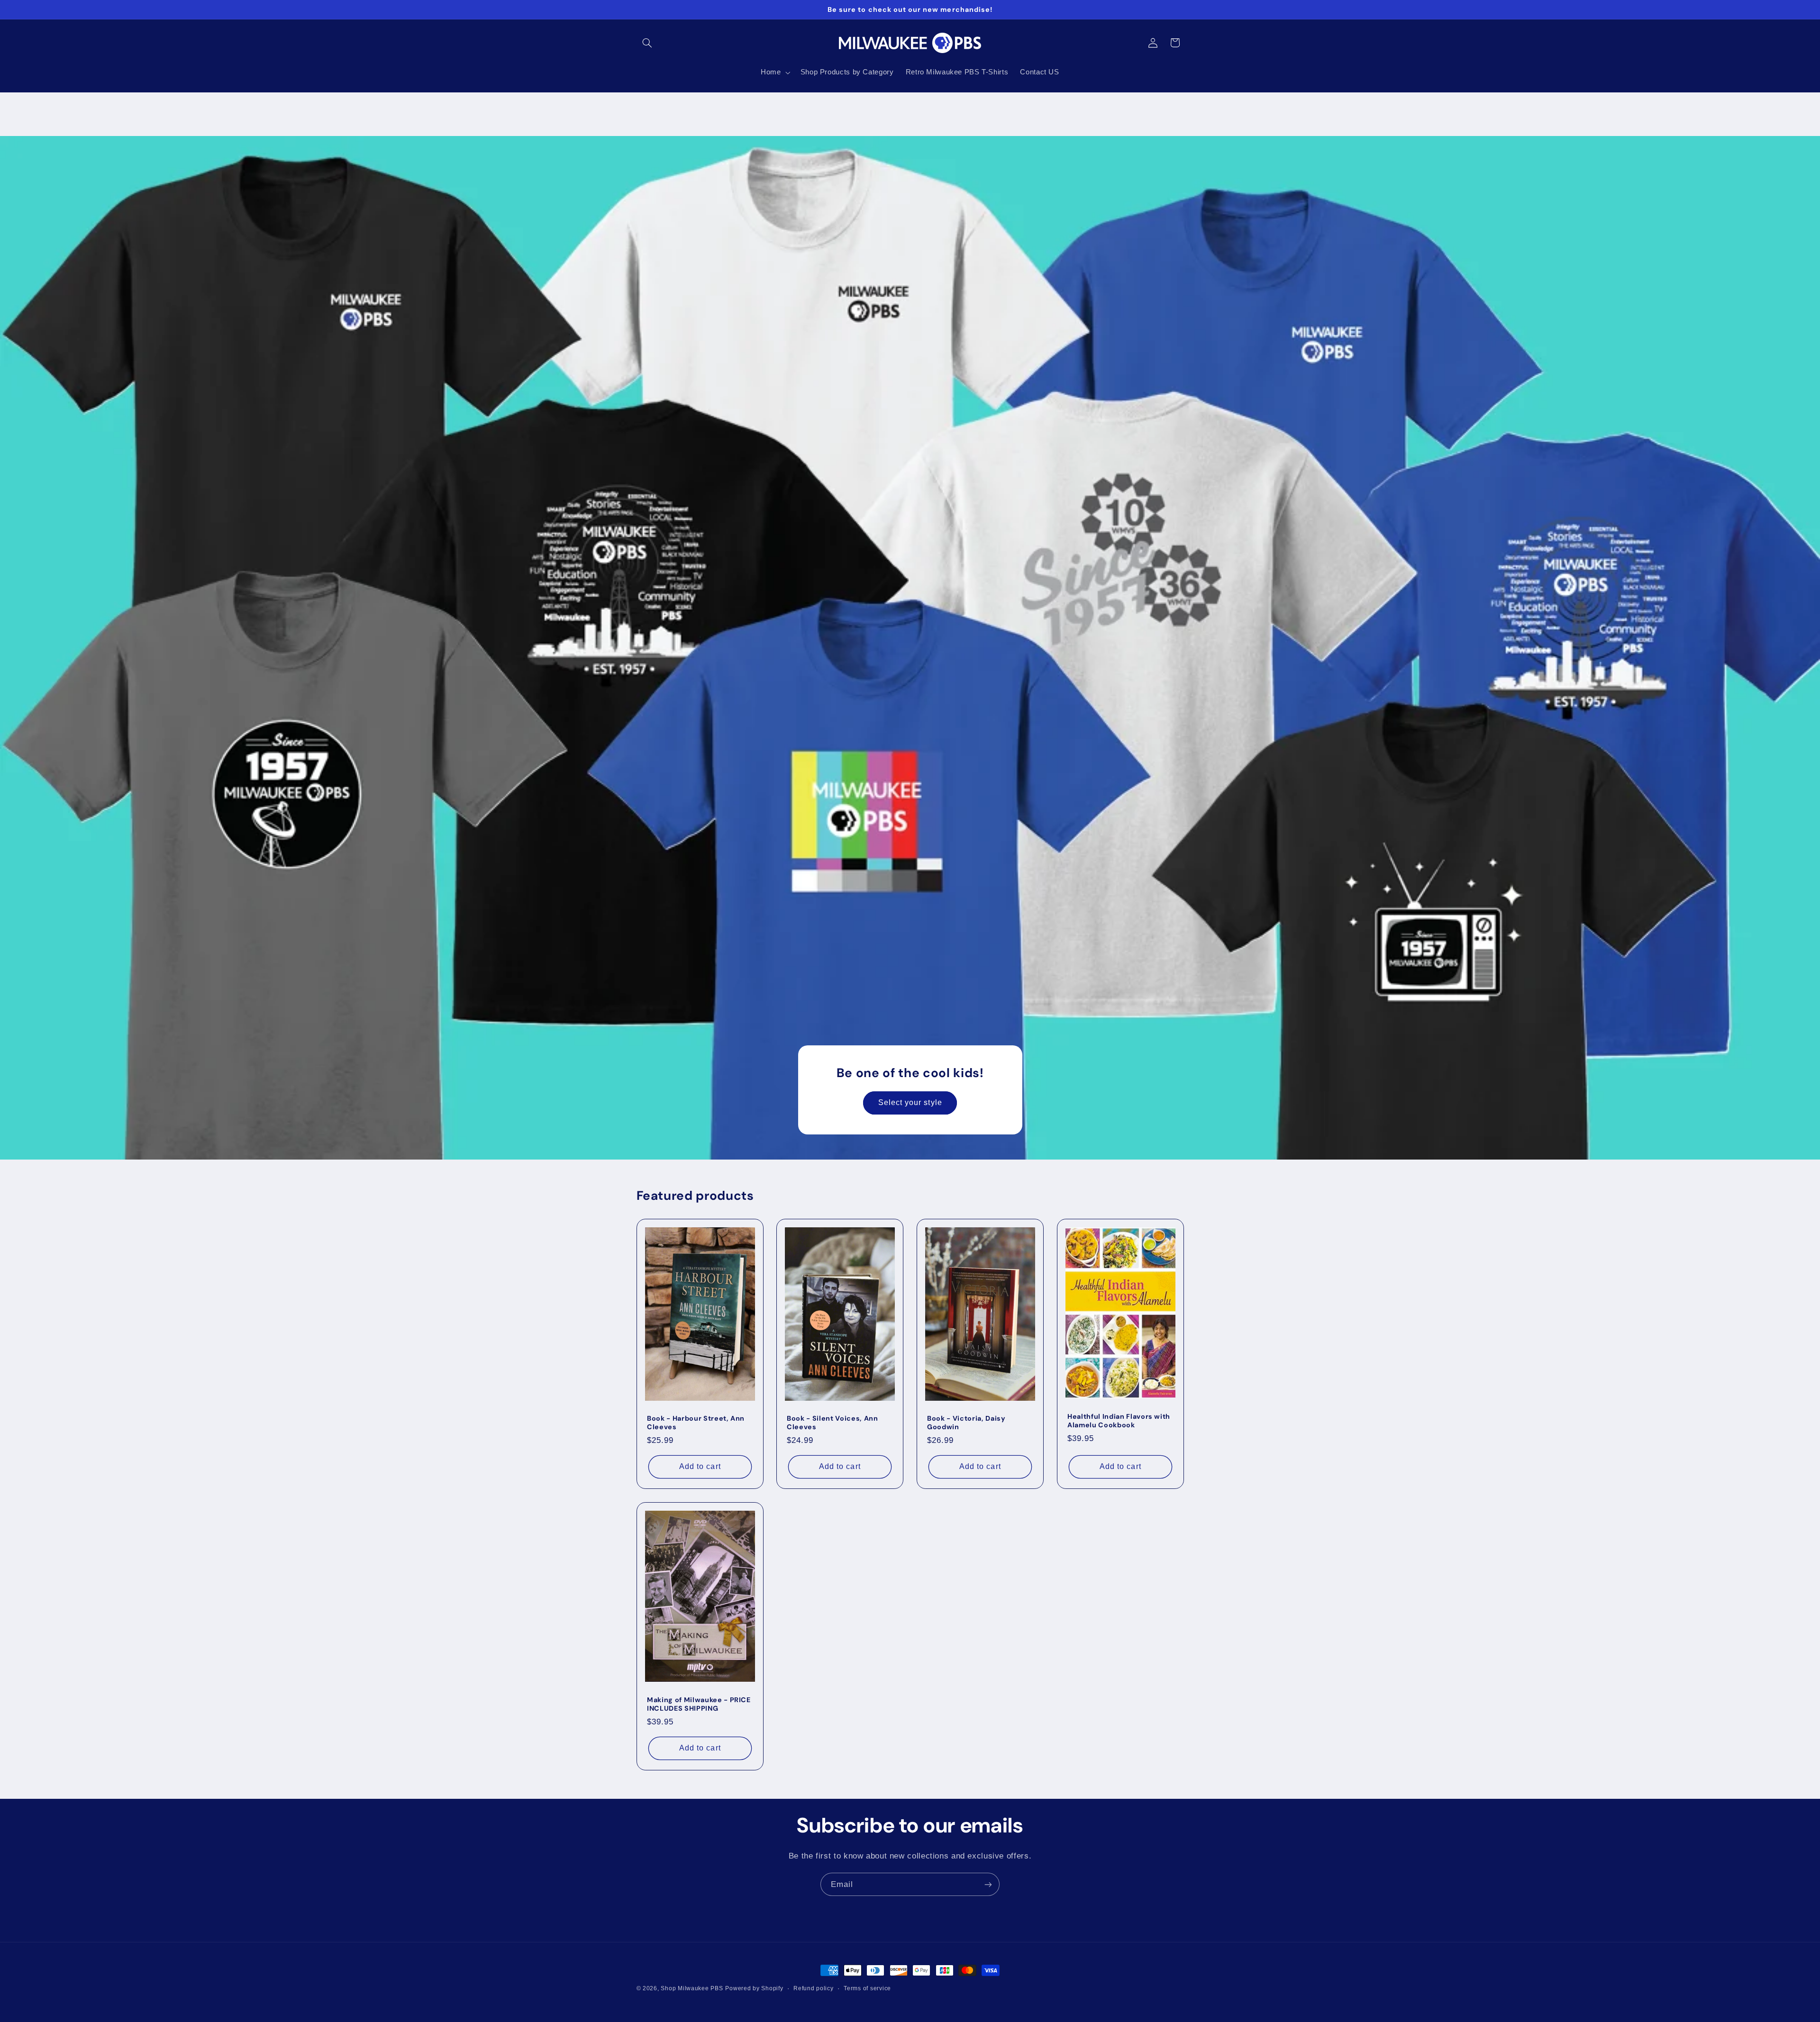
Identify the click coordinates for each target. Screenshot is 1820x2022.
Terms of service (867, 1988)
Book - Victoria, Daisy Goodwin (966, 1423)
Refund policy (814, 1988)
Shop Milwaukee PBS (692, 1988)
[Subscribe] (988, 1884)
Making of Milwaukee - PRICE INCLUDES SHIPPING (699, 1704)
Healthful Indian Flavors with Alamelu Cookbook (1119, 1421)
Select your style (910, 1102)
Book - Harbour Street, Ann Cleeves (696, 1423)
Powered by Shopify (754, 1988)
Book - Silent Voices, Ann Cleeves (833, 1423)
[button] (647, 43)
